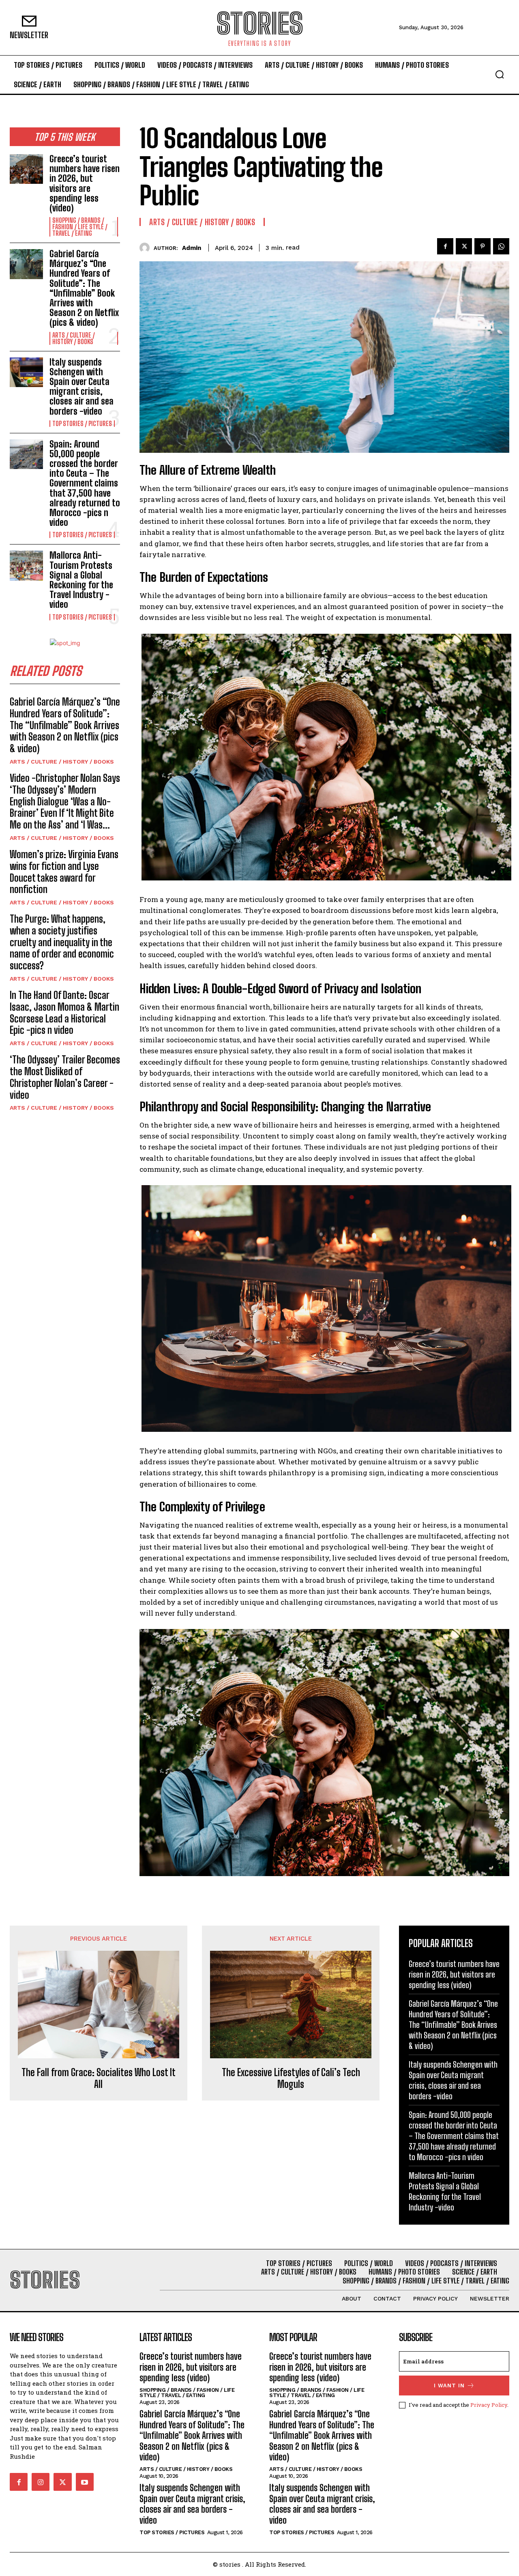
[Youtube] (85, 2482)
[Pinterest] (483, 246)
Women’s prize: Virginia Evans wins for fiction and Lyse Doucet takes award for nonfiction (64, 872)
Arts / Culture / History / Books (74, 338)
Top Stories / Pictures (82, 424)
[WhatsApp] (501, 246)
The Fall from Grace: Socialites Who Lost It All (99, 2078)
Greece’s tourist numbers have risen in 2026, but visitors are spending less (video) (85, 183)
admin (192, 248)
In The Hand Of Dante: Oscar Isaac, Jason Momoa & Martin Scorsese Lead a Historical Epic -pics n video (64, 1013)
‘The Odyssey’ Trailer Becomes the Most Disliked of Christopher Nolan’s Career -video (65, 1077)
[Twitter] (464, 246)
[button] (500, 74)
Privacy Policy (489, 2405)
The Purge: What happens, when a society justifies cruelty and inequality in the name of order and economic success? (62, 942)
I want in (449, 2386)
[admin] (147, 248)
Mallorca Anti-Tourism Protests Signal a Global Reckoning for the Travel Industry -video (81, 580)
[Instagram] (41, 2482)
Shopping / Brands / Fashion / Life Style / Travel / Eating (80, 227)
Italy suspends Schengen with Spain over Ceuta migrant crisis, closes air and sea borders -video (81, 387)
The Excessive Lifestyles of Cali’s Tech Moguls (291, 2078)
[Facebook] (445, 246)
